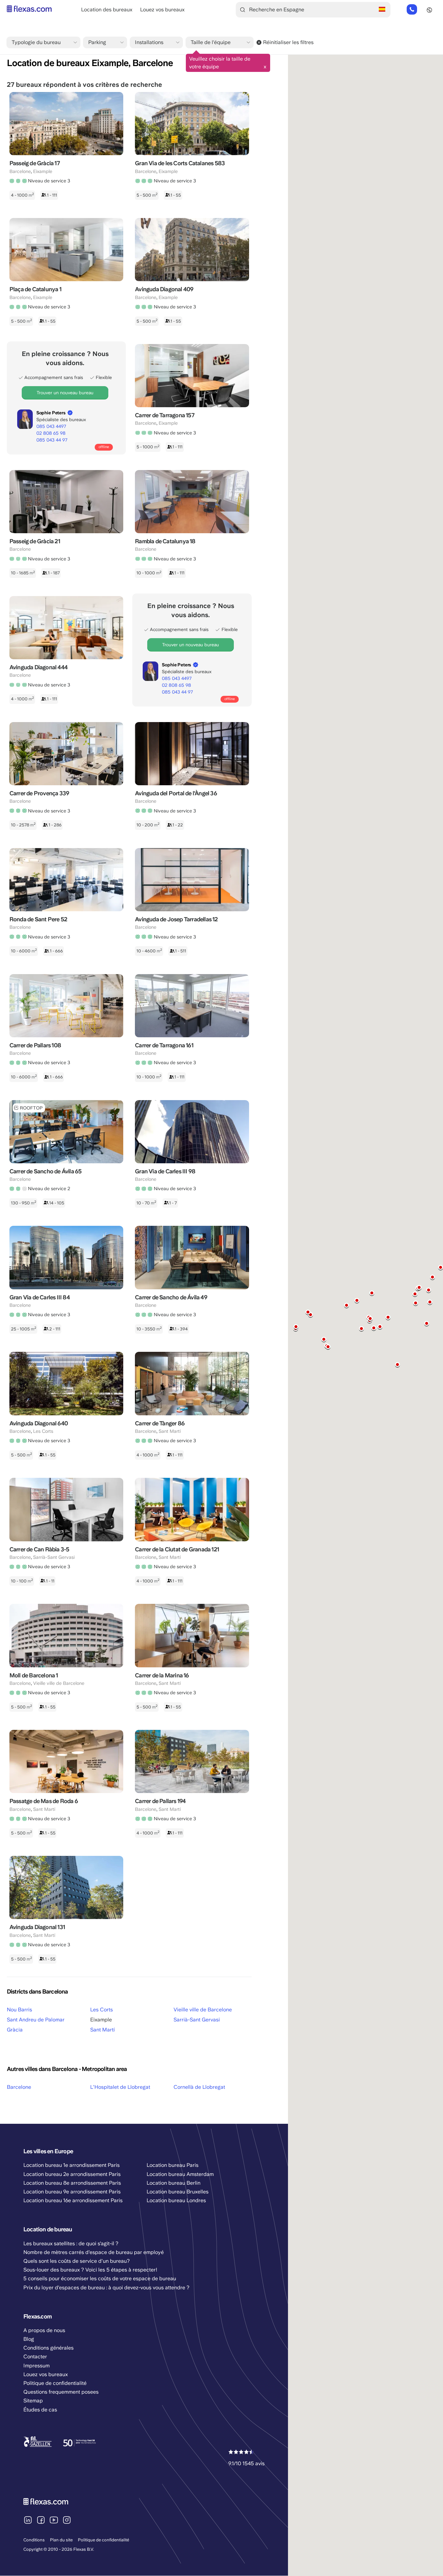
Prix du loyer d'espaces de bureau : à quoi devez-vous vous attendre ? (106, 2288)
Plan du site (61, 2540)
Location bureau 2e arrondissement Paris (72, 2174)
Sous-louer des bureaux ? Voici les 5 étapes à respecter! (90, 2270)
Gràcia (15, 2030)
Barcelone (19, 2087)
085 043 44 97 (52, 440)
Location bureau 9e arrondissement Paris (72, 2192)
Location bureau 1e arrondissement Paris (72, 2165)
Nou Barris (19, 2010)
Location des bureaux (107, 10)
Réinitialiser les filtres (288, 42)
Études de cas (40, 2410)
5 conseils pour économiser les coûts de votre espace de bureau (100, 2278)
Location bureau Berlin (174, 2183)
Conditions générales (48, 2348)
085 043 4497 (51, 426)
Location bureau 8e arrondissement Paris (72, 2183)
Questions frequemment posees (61, 2392)
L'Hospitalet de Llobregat (120, 2087)
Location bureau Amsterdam (180, 2174)
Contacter (35, 2357)
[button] (380, 1327)
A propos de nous (44, 2330)
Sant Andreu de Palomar (36, 2020)
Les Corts (102, 2010)
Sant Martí (102, 2030)
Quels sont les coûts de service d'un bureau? (77, 2261)
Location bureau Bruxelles (178, 2192)
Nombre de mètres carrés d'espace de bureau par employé (94, 2252)
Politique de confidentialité (103, 2540)
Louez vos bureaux (162, 10)
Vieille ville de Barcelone (203, 2010)
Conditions (34, 2540)
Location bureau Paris (173, 2165)
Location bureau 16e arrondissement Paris (73, 2200)
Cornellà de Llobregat (199, 2087)
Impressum (36, 2366)
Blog (29, 2339)
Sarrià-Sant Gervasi (197, 2020)
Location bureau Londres (176, 2200)
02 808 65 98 (51, 433)
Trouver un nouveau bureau (65, 393)
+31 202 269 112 (412, 10)
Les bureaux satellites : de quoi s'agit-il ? (71, 2243)
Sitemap (33, 2401)
